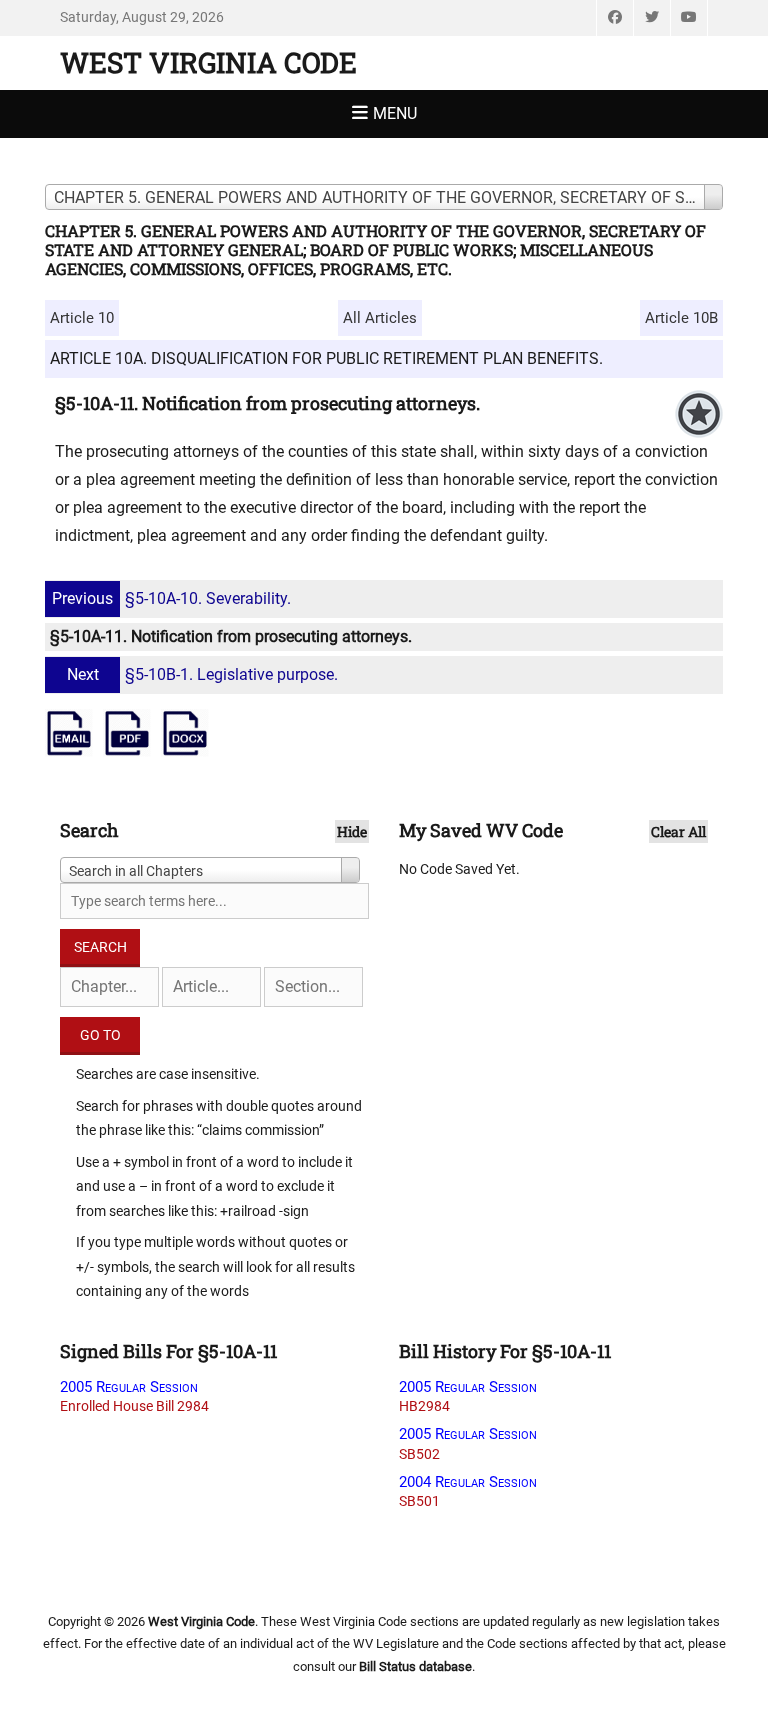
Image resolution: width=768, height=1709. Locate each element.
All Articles (380, 318)
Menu (395, 113)
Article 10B (681, 318)
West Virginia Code (208, 62)
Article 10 (82, 318)
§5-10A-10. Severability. (171, 598)
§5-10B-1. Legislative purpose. (202, 674)
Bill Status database (415, 1666)
